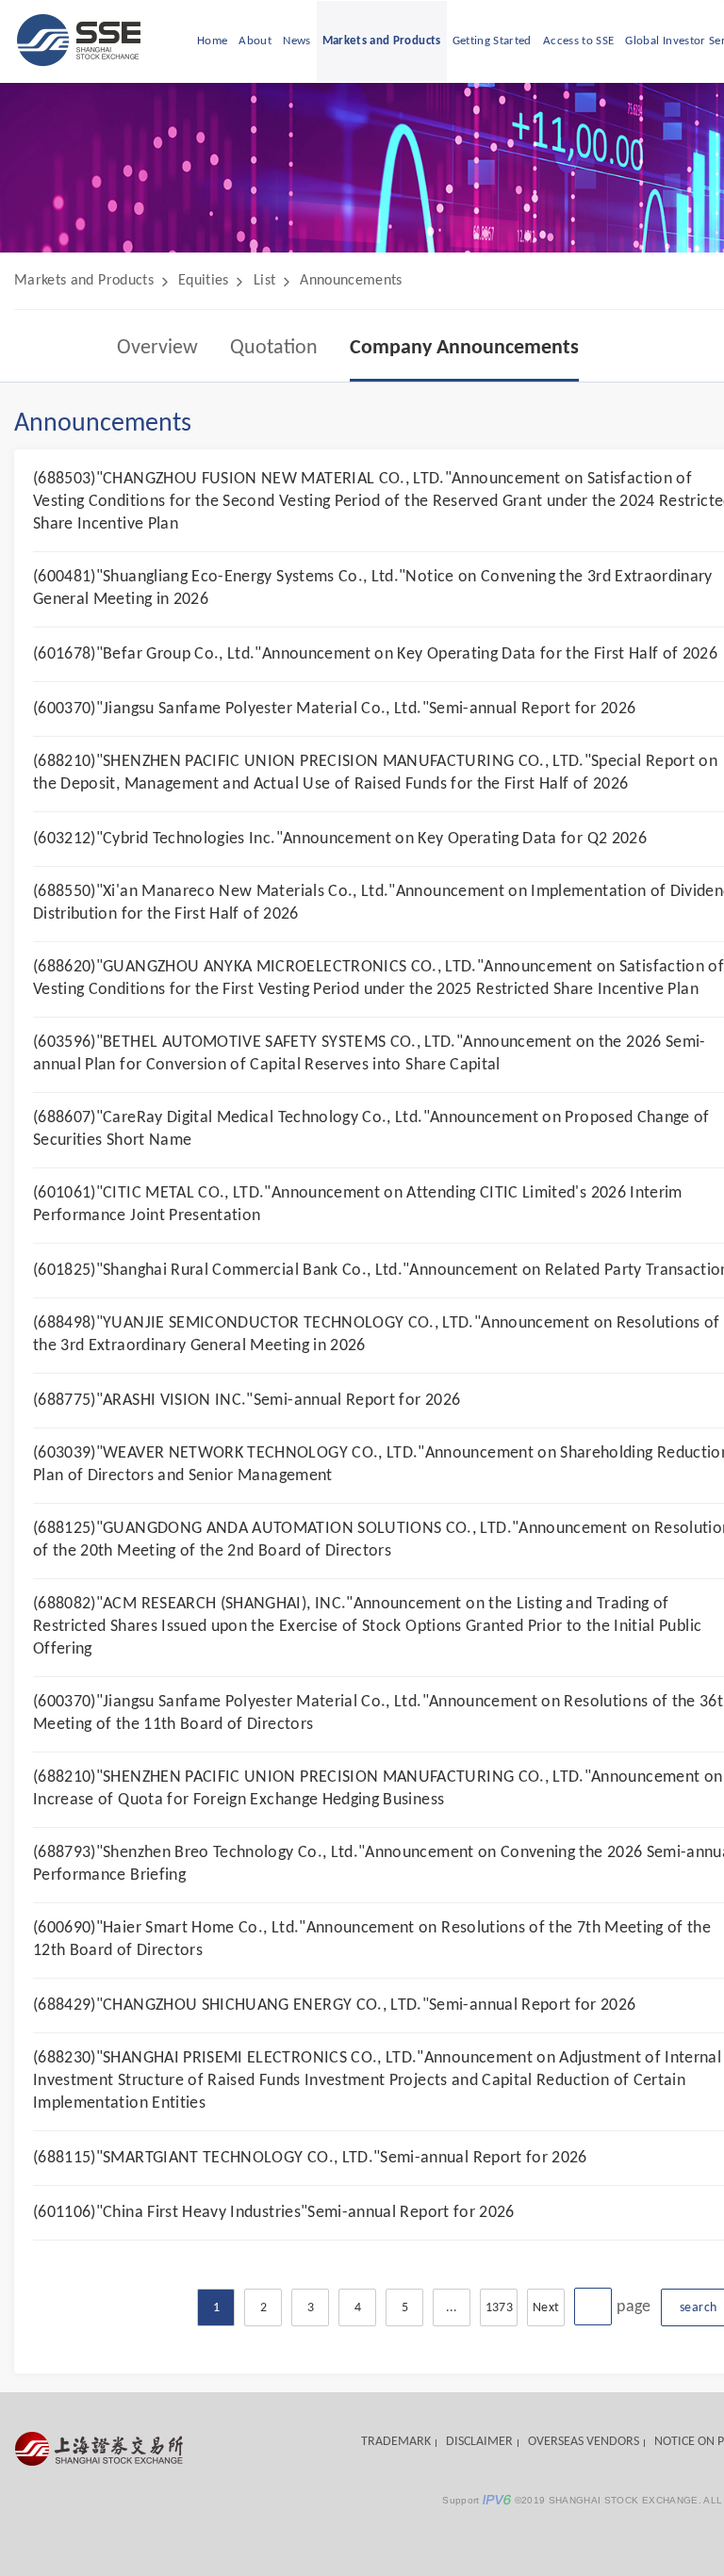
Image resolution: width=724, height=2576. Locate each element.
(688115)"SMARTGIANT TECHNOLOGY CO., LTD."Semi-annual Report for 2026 (310, 2158)
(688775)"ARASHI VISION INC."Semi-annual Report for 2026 (247, 1401)
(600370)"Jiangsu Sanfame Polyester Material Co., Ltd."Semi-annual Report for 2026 (334, 709)
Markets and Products (382, 41)
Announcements (351, 281)
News (296, 41)
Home (212, 41)
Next (546, 2308)
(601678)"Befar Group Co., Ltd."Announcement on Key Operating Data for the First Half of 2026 (375, 654)
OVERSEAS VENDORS (584, 2442)
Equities (204, 281)
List (264, 281)
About (255, 41)
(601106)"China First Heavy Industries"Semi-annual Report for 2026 (274, 2213)
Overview (157, 348)
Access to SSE (579, 41)
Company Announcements (464, 348)
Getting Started (492, 41)
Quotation (274, 348)
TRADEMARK (396, 2442)
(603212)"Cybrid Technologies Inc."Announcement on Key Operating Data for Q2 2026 (340, 839)
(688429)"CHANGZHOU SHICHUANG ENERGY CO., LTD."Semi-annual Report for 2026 (335, 2005)
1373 (499, 2308)
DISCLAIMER (479, 2442)
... (452, 2308)
